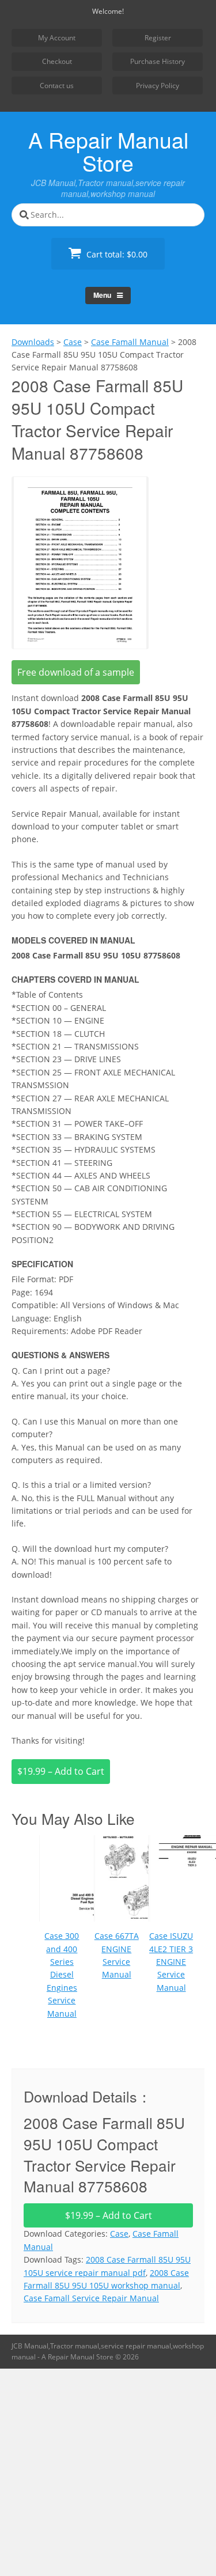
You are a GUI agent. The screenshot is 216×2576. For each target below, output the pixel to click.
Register (158, 38)
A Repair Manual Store (108, 151)
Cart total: (116, 254)
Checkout (57, 61)
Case (119, 2234)
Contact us (57, 86)
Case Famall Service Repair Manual (91, 2298)
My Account (57, 38)
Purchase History (158, 61)
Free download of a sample (76, 672)
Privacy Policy (158, 86)
